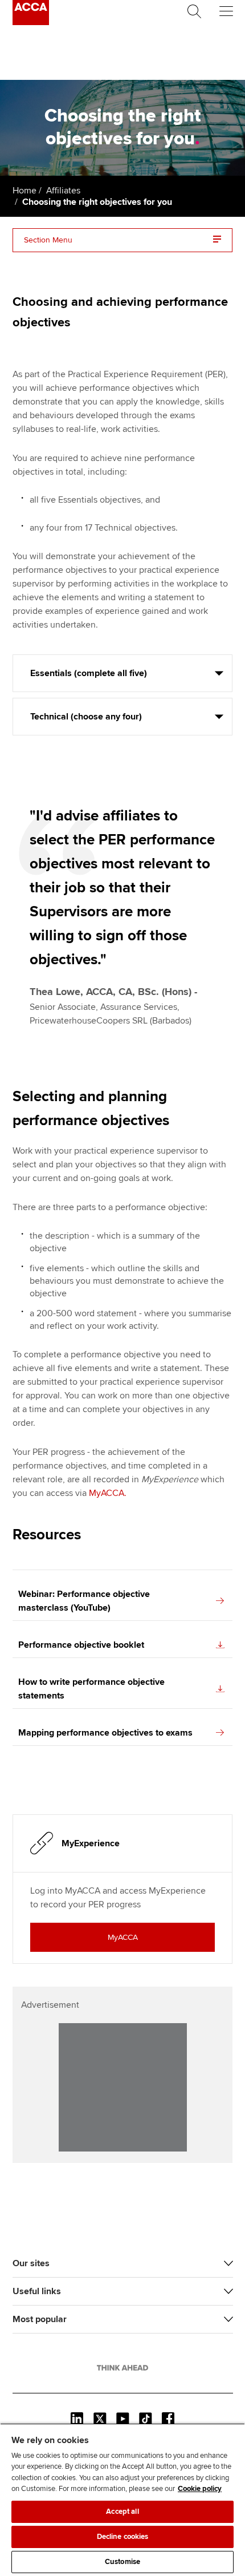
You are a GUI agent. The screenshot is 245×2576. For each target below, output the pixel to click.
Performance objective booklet (81, 1645)
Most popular (40, 2319)
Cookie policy (200, 2489)
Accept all (122, 2512)
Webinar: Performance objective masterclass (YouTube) (84, 1601)
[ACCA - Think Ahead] (31, 22)
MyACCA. (108, 1493)
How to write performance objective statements (91, 1689)
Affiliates (63, 191)
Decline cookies (123, 2537)
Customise (122, 2562)
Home (24, 191)
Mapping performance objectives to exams (105, 1733)
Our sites (31, 2263)
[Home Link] (122, 2368)
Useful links (37, 2291)
